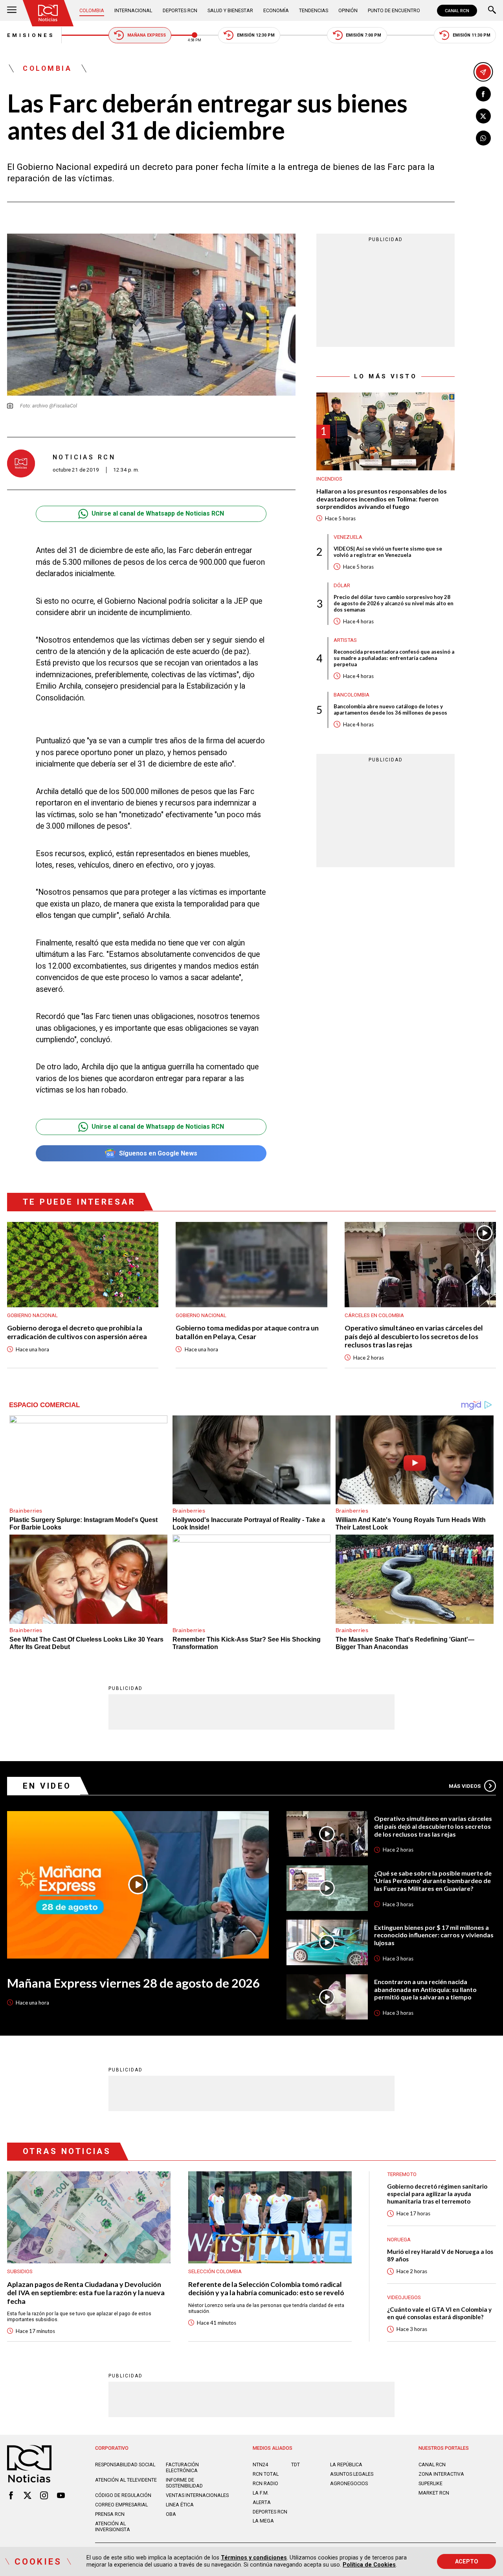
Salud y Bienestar (230, 10)
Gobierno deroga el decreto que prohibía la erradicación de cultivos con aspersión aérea (77, 1332)
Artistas (345, 640)
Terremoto (402, 2174)
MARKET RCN (434, 2493)
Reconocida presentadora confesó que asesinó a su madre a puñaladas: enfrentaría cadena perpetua (394, 658)
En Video (47, 1786)
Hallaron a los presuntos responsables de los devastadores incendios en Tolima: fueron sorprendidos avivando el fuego (382, 498)
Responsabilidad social (125, 2465)
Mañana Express (147, 35)
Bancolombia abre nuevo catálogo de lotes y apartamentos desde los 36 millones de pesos (390, 709)
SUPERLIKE (430, 2483)
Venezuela (348, 537)
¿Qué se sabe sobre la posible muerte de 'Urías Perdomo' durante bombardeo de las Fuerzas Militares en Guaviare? (433, 1881)
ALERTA (262, 2502)
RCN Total (266, 2474)
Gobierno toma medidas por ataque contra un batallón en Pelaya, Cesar (247, 1332)
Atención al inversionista (113, 2526)
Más (465, 1786)
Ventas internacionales (197, 2495)
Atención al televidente (126, 2480)
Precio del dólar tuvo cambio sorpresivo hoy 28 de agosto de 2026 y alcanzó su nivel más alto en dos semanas (394, 603)
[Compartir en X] (483, 116)
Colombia (92, 10)
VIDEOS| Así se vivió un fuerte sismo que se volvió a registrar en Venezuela (388, 551)
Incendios (329, 478)
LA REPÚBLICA (346, 2465)
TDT (296, 2465)
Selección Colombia (215, 2271)
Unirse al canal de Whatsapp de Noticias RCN (158, 513)
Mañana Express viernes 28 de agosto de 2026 (133, 1983)
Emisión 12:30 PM (256, 35)
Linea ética (180, 2505)
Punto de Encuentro (394, 10)
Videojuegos (404, 2297)
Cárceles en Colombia (374, 1315)
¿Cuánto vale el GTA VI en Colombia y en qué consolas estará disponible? (439, 2313)
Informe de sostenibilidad (184, 2483)
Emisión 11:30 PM (472, 35)
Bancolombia (352, 694)
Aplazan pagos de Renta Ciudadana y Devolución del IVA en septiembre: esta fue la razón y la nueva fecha (86, 2293)
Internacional (133, 10)
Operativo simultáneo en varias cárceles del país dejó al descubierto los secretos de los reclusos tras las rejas (414, 1336)
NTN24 (260, 2465)
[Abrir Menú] (12, 11)
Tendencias (314, 10)
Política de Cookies (369, 2565)
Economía (276, 10)
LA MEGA (263, 2521)
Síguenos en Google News (158, 1153)
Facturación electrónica (182, 2467)
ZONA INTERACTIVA (441, 2474)
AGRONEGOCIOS (349, 2483)
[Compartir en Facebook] (483, 94)
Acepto (467, 2561)
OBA (171, 2514)
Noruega (399, 2240)
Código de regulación (123, 2495)
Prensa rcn (110, 2514)
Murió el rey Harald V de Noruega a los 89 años (440, 2255)
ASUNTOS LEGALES (352, 2474)
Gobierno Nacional (32, 1315)
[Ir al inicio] (48, 13)
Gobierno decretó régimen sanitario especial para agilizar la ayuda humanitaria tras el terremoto (437, 2194)
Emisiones (31, 35)
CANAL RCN (457, 11)
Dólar (342, 585)
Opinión (348, 10)
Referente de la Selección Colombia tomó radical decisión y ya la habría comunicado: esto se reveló (266, 2289)
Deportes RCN (180, 10)
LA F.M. (261, 2493)
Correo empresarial (121, 2505)
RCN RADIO (265, 2483)
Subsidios (20, 2271)
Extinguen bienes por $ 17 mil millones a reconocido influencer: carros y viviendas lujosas (434, 1935)
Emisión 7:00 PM (363, 35)
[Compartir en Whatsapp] (483, 138)
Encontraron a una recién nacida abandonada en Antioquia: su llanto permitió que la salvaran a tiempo (425, 1989)
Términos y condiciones (254, 2558)
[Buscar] (492, 11)
